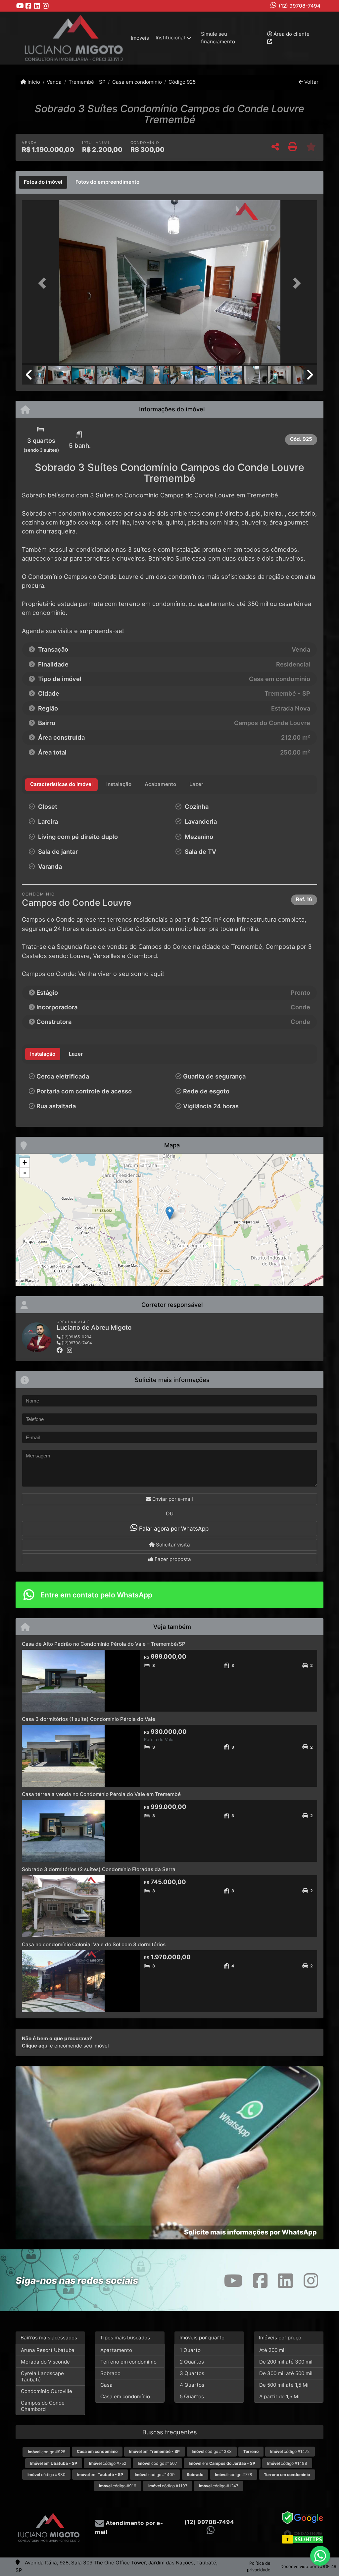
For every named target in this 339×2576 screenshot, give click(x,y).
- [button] (25, 1173)
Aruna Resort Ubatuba (48, 2350)
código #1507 (157, 2463)
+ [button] (25, 1162)
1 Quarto (190, 2350)
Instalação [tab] (43, 1054)
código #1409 (155, 2475)
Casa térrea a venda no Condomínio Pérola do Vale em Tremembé (101, 1794)
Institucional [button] (170, 38)
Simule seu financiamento (218, 38)
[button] (44, 283)
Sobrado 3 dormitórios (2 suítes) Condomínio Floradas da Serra (99, 1869)
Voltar (311, 82)
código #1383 (212, 2451)
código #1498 (287, 2463)
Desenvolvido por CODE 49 (308, 2566)
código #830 (47, 2475)
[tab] (43, 182)
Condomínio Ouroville (47, 2391)
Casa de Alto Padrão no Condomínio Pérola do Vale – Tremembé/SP (104, 1644)
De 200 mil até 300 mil (286, 2362)
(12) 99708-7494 (300, 6)
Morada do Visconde (45, 2362)
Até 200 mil (272, 2350)
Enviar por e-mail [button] (172, 1499)
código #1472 (290, 2451)
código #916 (118, 2486)
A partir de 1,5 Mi (279, 2396)
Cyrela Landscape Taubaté (42, 2376)
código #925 (47, 2452)
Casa (106, 2385)
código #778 (234, 2475)
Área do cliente (291, 34)
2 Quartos (192, 2362)
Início (33, 82)
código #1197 (168, 2486)
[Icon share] (20, 6)
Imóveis (140, 38)
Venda (54, 82)
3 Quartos (192, 2373)
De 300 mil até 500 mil (286, 2373)
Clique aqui (35, 2046)
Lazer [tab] (76, 1054)
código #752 (108, 2463)
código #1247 (219, 2486)
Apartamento (116, 2350)
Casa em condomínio (137, 82)
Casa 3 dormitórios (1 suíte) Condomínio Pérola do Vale (89, 1719)
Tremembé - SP (87, 82)
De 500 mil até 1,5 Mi (284, 2385)
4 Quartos (192, 2385)
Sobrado (110, 2373)
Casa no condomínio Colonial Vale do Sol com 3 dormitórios (94, 1944)
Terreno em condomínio (128, 2362)
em (154, 2451)
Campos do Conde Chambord (43, 2406)
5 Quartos (192, 2396)
